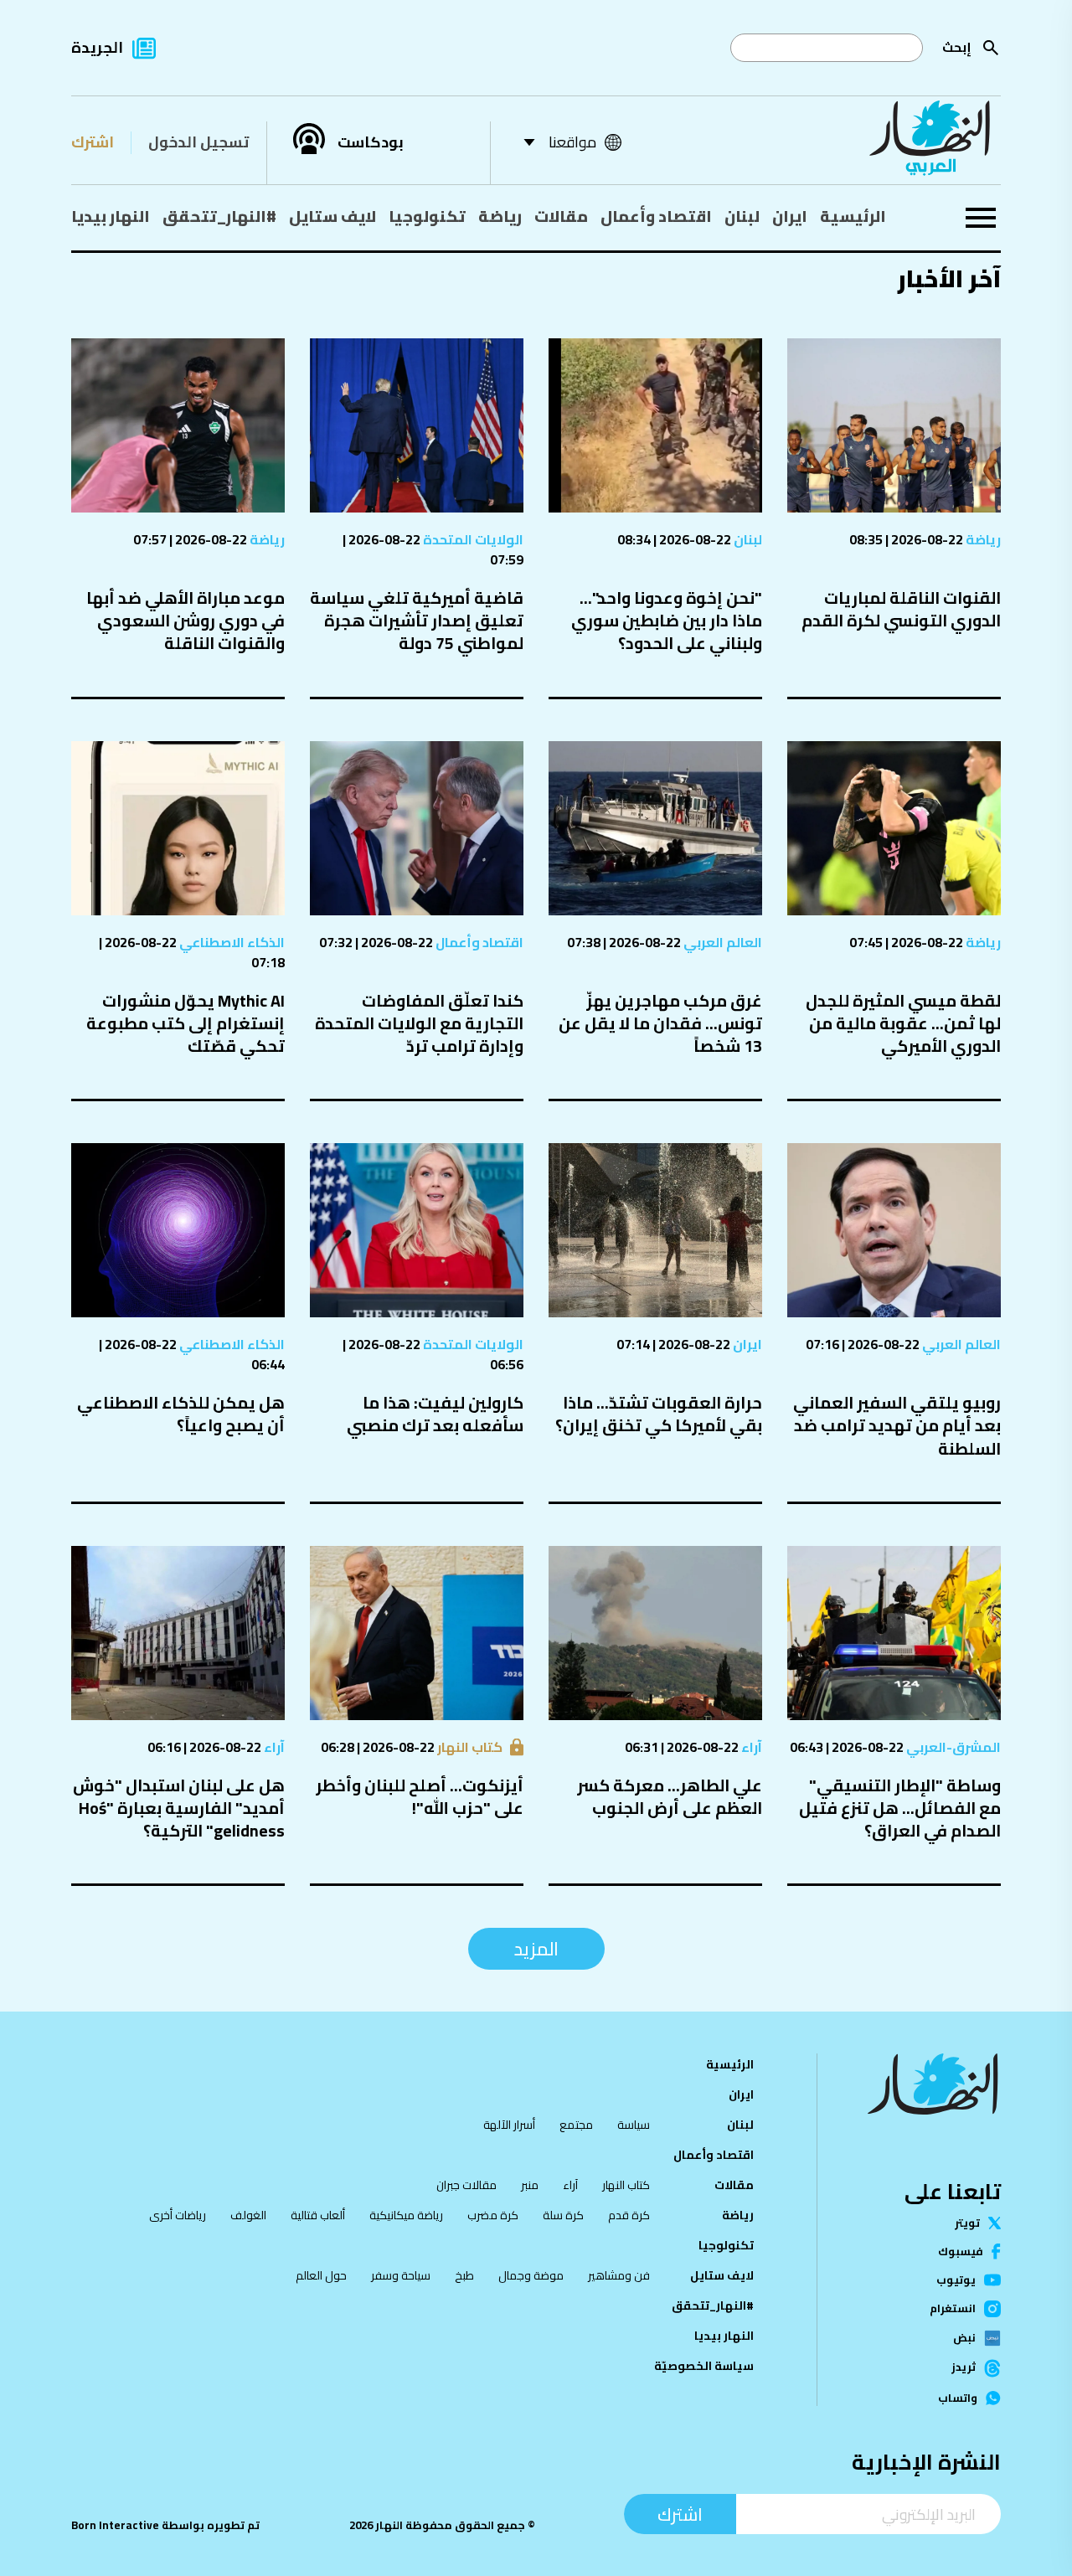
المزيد (536, 1949)
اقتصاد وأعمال (656, 216)
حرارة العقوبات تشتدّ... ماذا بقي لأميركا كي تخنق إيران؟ (659, 1414)
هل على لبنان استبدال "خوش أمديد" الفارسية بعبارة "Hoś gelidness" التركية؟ (179, 1808)
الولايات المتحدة (472, 539)
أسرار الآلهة (509, 2125)
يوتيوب (956, 2280)
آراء (750, 1747)
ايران (790, 216)
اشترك (93, 142)
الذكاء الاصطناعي (231, 942)
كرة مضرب (493, 2215)
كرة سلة (563, 2215)
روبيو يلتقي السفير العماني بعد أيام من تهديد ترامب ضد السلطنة (897, 1425)
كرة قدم (629, 2215)
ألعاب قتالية (318, 2215)
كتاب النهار (469, 1747)
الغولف (248, 2215)
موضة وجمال (531, 2275)
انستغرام (953, 2309)
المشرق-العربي (952, 1747)
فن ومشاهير (619, 2275)
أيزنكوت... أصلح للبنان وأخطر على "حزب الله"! (420, 1796)
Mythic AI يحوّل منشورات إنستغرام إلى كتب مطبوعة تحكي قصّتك (186, 1023)
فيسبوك (961, 2251)
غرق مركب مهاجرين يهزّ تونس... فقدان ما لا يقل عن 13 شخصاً (660, 1023)
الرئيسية (853, 216)
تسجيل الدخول (198, 142)
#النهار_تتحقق (219, 216)
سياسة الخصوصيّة (704, 2366)
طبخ (464, 2275)
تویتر (967, 2223)
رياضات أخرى (178, 2215)
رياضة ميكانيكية (406, 2215)
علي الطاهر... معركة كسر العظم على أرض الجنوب (670, 1796)
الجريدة (97, 47)
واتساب (958, 2398)
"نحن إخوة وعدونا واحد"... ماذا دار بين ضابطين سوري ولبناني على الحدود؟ (667, 620)
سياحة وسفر (401, 2275)
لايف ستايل (332, 216)
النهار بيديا (111, 216)
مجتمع (576, 2125)
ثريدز (964, 2368)
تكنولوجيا (427, 216)
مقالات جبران (466, 2185)
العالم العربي (722, 942)
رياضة (500, 216)
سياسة (634, 2125)
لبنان (742, 216)
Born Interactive (115, 2525)
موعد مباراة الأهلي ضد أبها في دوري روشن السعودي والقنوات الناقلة (186, 620)
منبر (530, 2185)
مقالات (561, 216)
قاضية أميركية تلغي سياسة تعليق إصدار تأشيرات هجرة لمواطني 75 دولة (417, 620)
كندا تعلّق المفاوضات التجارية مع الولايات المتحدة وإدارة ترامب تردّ (419, 1023)
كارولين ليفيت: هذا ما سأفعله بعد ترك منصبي (435, 1414)
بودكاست (371, 142)
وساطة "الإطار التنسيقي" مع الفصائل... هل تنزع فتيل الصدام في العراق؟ (900, 1808)
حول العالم (321, 2275)
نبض (964, 2338)
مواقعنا (572, 142)
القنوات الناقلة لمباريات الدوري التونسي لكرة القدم (901, 609)
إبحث (957, 47)
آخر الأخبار (949, 278)
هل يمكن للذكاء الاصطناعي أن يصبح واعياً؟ (181, 1414)
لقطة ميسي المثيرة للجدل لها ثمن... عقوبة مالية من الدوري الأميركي (903, 1023)
